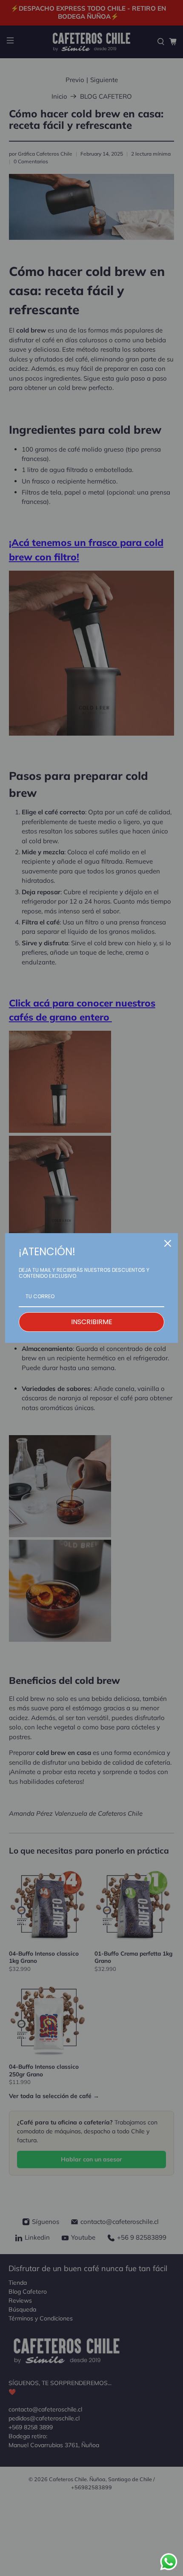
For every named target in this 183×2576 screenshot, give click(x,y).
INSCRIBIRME (92, 1322)
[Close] (168, 1243)
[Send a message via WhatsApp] (169, 2562)
